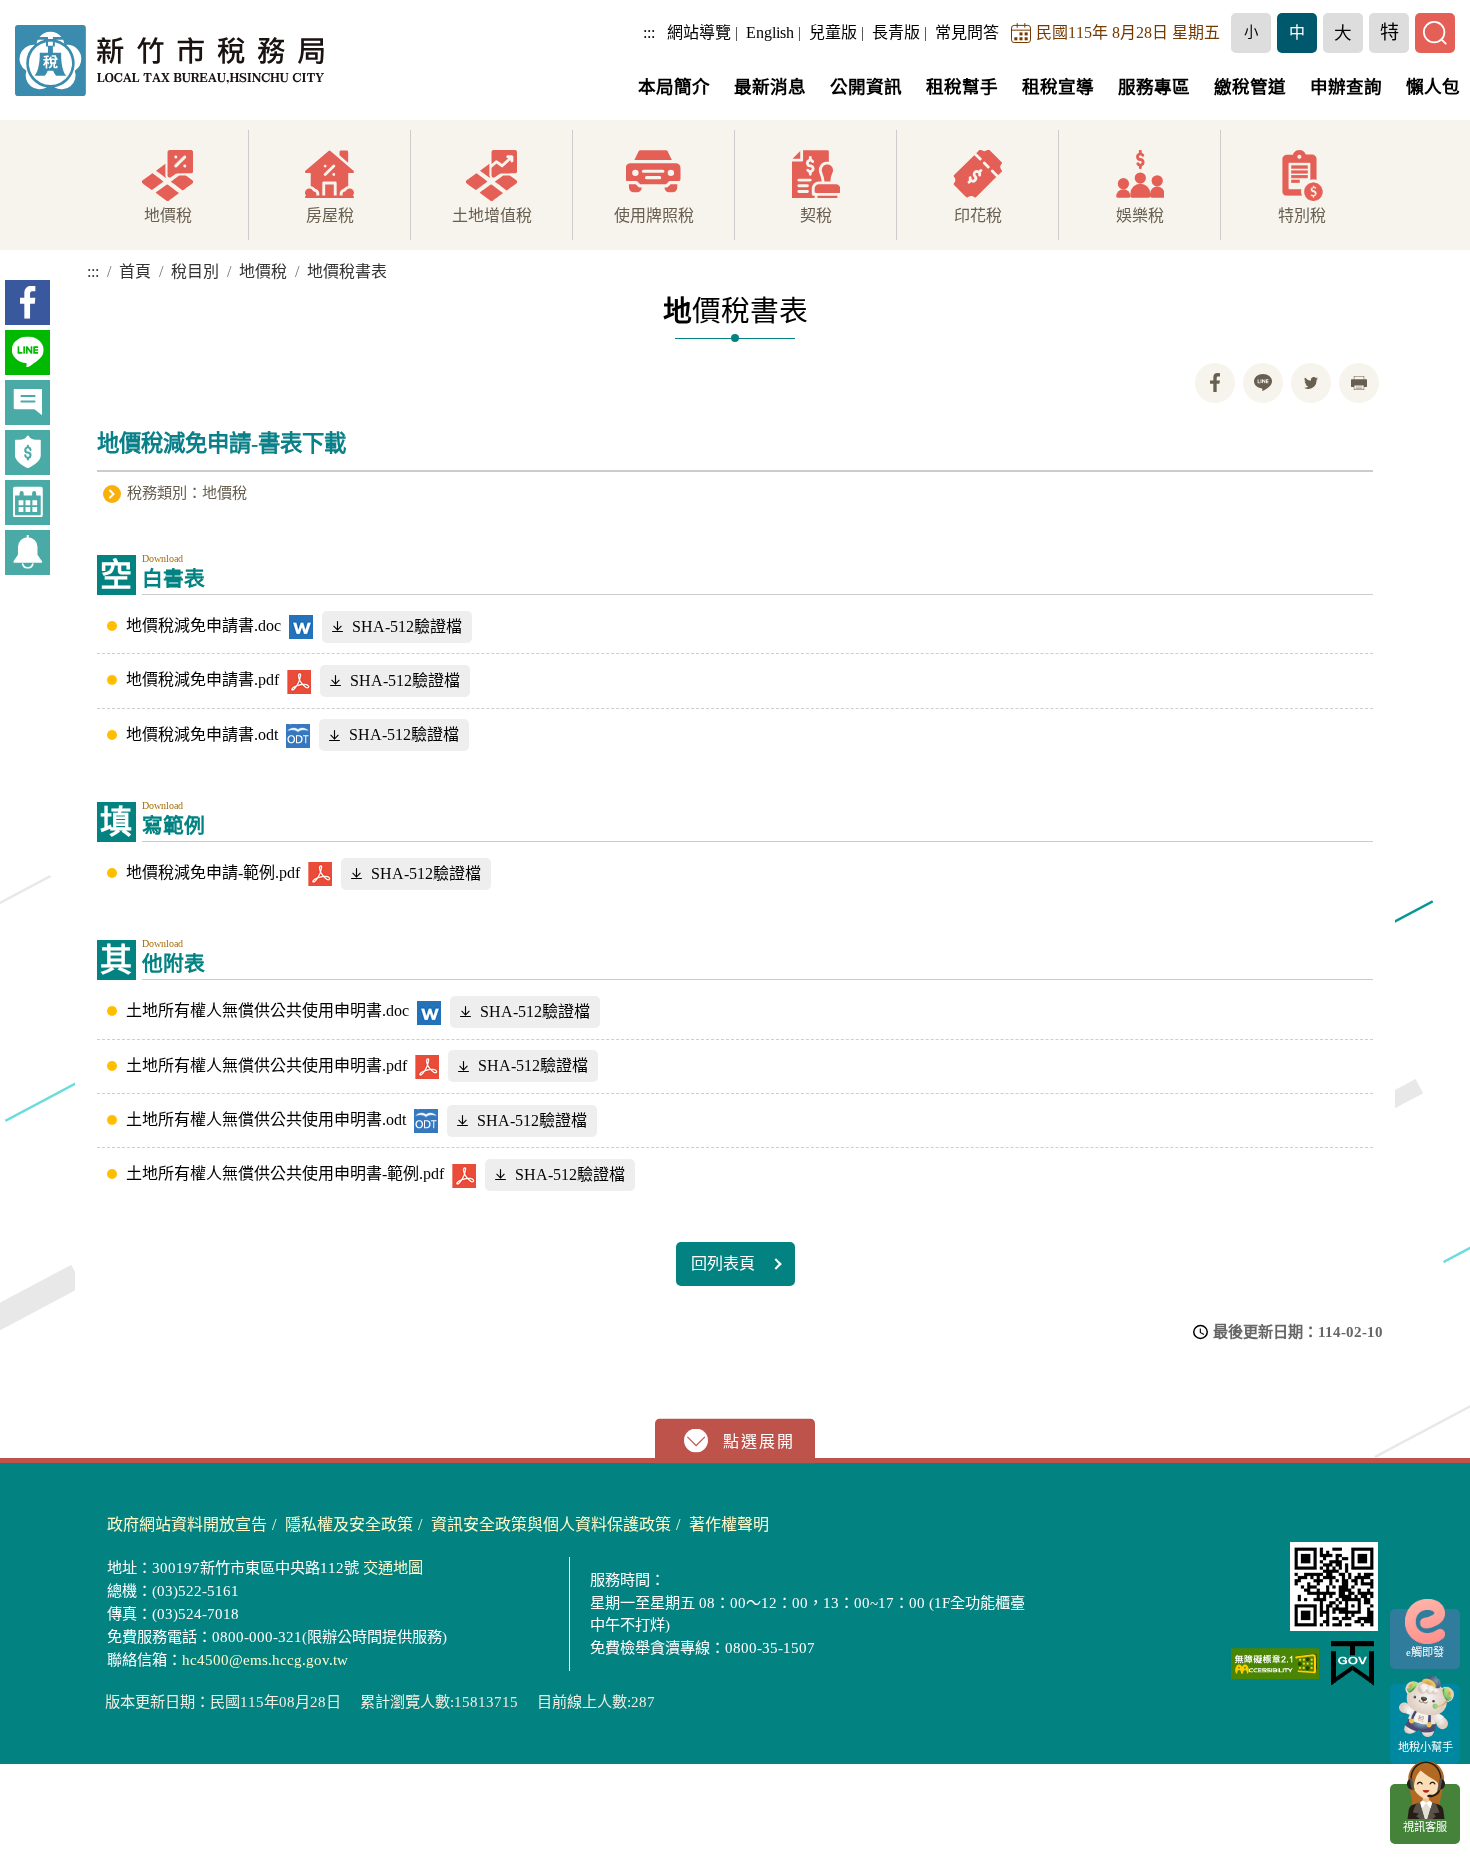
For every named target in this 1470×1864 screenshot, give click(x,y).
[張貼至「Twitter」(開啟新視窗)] (1311, 383)
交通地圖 (393, 1567)
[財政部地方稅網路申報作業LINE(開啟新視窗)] (27, 352)
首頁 (135, 271)
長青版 (896, 32)
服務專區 (1154, 87)
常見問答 (967, 32)
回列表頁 (723, 1263)
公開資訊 (866, 87)
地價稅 (263, 271)
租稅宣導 (1058, 87)
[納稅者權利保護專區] (27, 452)
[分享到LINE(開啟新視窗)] (1263, 383)
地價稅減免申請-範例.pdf (213, 872)
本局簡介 (674, 87)
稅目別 (195, 271)
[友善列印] (1359, 383)
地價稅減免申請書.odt (202, 734)
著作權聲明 (729, 1524)
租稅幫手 (962, 87)
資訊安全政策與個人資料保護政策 (551, 1524)
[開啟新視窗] (1275, 1663)
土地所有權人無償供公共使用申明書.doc (267, 1010)
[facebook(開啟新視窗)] (27, 302)
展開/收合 (735, 1441)
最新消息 (770, 87)
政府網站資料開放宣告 (187, 1524)
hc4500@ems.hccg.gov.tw (265, 1659)
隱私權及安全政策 (349, 1524)
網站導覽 (699, 32)
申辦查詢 (1346, 87)
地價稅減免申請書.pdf (202, 679)
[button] (1251, 33)
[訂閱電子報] (27, 552)
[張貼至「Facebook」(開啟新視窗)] (1215, 383)
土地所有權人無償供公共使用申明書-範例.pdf (285, 1173)
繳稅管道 (1250, 87)
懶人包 (1433, 87)
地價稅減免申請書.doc (203, 625)
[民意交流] (27, 402)
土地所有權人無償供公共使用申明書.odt (266, 1119)
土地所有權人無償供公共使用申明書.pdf (266, 1065)
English (770, 32)
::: (649, 32)
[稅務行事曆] (27, 502)
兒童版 (833, 32)
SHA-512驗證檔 (407, 626)
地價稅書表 (347, 271)
